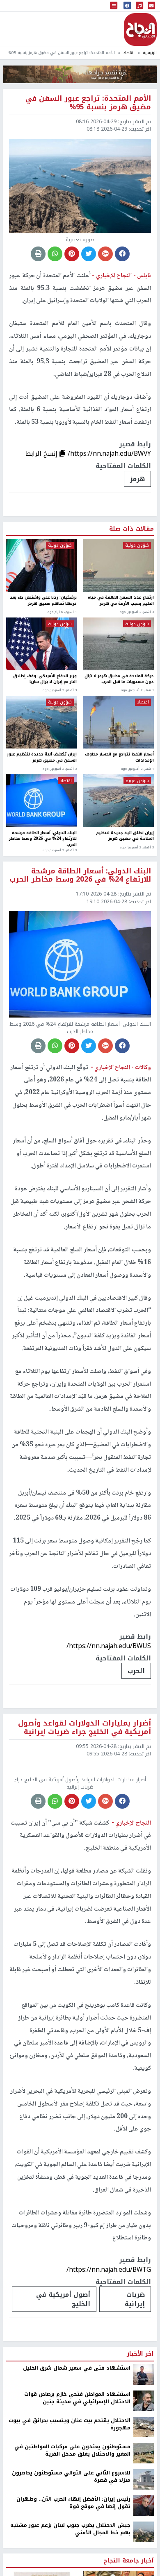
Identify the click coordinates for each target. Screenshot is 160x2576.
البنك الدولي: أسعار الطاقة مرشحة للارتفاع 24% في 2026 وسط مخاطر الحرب (43, 839)
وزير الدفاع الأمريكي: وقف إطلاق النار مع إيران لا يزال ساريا (45, 680)
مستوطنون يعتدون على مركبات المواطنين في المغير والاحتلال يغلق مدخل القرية (72, 2521)
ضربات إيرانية (135, 2369)
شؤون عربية (137, 781)
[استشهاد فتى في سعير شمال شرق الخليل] (144, 2444)
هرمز (137, 479)
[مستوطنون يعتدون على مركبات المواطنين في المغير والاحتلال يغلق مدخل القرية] (144, 2523)
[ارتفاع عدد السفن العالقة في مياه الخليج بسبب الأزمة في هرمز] (119, 565)
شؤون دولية (137, 545)
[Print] (38, 254)
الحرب (136, 1671)
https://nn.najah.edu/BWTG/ (109, 2340)
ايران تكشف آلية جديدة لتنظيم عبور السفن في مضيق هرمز (42, 758)
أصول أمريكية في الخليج (63, 2369)
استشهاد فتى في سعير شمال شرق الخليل (77, 2438)
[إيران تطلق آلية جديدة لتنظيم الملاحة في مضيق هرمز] (119, 801)
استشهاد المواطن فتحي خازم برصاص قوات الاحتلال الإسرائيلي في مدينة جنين (77, 2468)
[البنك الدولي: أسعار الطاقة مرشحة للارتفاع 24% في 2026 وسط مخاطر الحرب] (41, 801)
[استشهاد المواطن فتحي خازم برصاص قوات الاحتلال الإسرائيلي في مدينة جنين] (144, 2470)
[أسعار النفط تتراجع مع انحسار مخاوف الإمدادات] (119, 722)
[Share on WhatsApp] (55, 254)
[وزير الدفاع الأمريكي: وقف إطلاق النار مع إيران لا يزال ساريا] (41, 644)
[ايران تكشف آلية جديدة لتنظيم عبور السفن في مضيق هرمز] (41, 722)
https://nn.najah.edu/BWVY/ (109, 453)
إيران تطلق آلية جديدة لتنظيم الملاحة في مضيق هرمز (125, 836)
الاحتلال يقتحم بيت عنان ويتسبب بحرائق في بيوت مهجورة (70, 2494)
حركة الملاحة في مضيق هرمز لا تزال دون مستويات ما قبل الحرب (119, 680)
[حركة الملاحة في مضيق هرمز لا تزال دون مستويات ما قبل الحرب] (119, 644)
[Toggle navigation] (114, 6)
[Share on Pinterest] (72, 254)
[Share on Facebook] (122, 254)
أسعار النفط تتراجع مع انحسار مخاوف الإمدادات (119, 758)
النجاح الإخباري (140, 29)
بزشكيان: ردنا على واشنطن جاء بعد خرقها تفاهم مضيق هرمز (43, 601)
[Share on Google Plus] (105, 254)
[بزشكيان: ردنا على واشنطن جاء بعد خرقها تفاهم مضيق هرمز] (41, 565)
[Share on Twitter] (89, 254)
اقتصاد (129, 53)
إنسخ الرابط (42, 453)
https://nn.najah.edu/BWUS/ (109, 1646)
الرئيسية (150, 53)
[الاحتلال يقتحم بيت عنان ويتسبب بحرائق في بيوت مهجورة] (144, 2497)
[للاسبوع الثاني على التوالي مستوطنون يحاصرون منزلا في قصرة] (144, 2549)
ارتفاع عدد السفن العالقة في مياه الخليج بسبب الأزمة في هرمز (121, 601)
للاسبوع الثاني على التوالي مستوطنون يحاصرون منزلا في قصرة (71, 2547)
